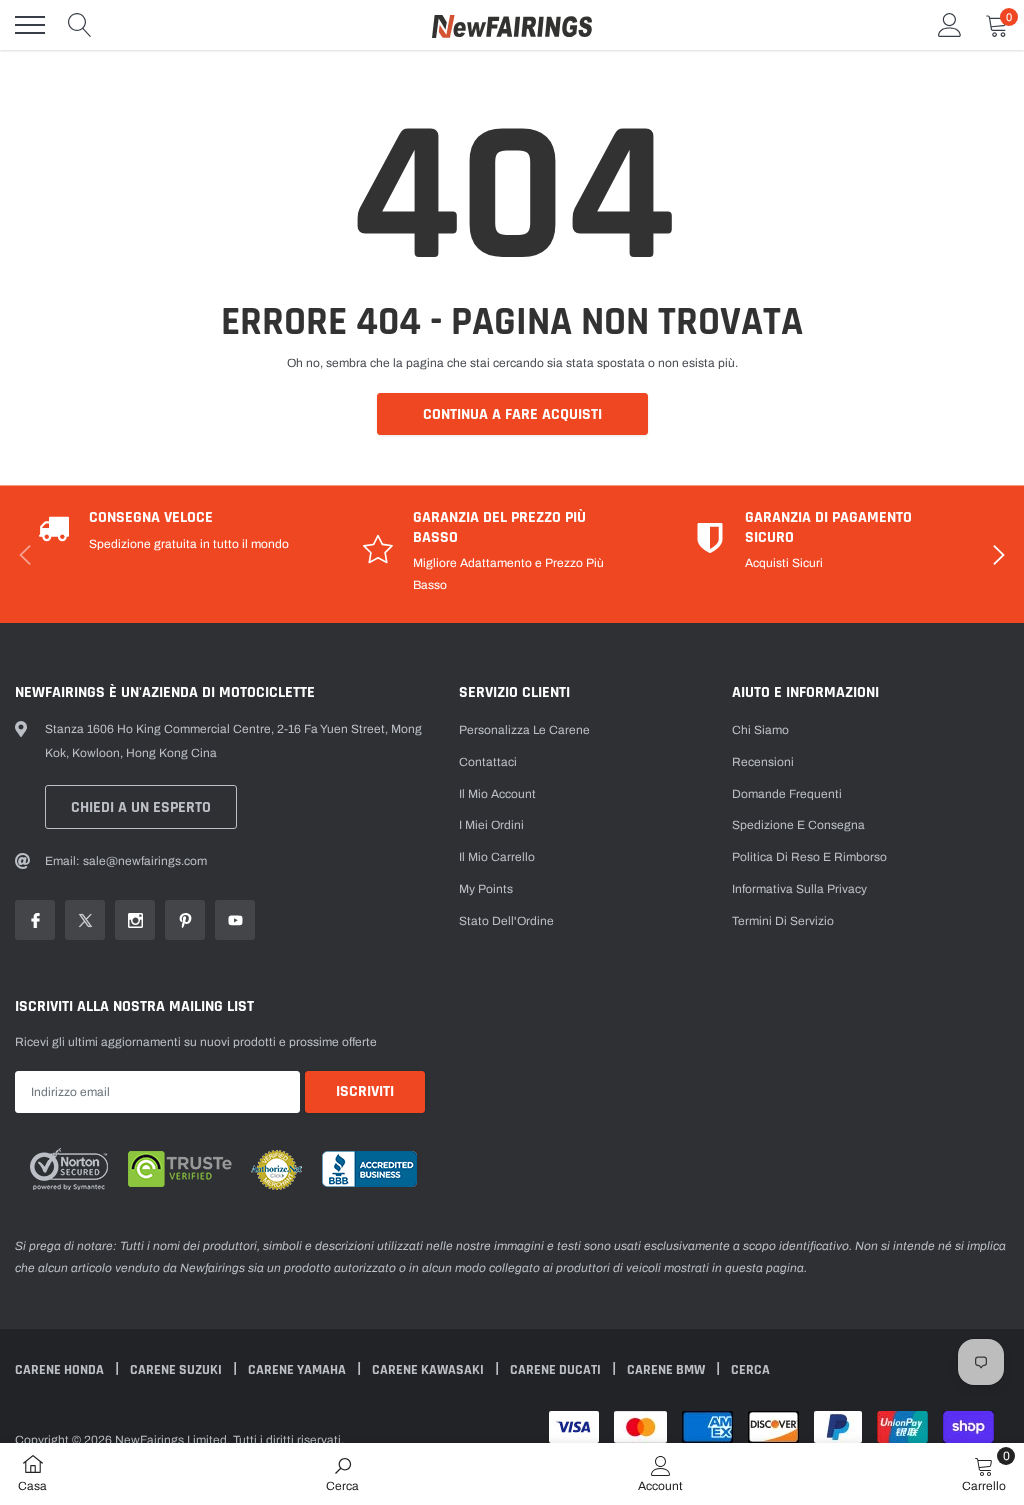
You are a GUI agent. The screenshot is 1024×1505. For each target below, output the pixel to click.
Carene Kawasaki (429, 1370)
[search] (80, 25)
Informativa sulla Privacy (799, 889)
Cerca (750, 1370)
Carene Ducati (557, 1370)
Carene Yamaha (298, 1370)
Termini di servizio (783, 921)
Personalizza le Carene (524, 730)
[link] (35, 920)
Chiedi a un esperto (141, 807)
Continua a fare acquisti (512, 414)
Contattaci (488, 762)
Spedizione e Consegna (798, 825)
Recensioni (763, 762)
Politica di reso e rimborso (809, 857)
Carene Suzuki (177, 1370)
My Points (486, 889)
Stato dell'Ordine (506, 921)
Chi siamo (760, 730)
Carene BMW (667, 1370)
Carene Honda (61, 1370)
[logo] (512, 25)
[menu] (30, 25)
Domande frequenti (787, 794)
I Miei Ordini (491, 825)
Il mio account (497, 794)
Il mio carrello (497, 857)
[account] (950, 25)
